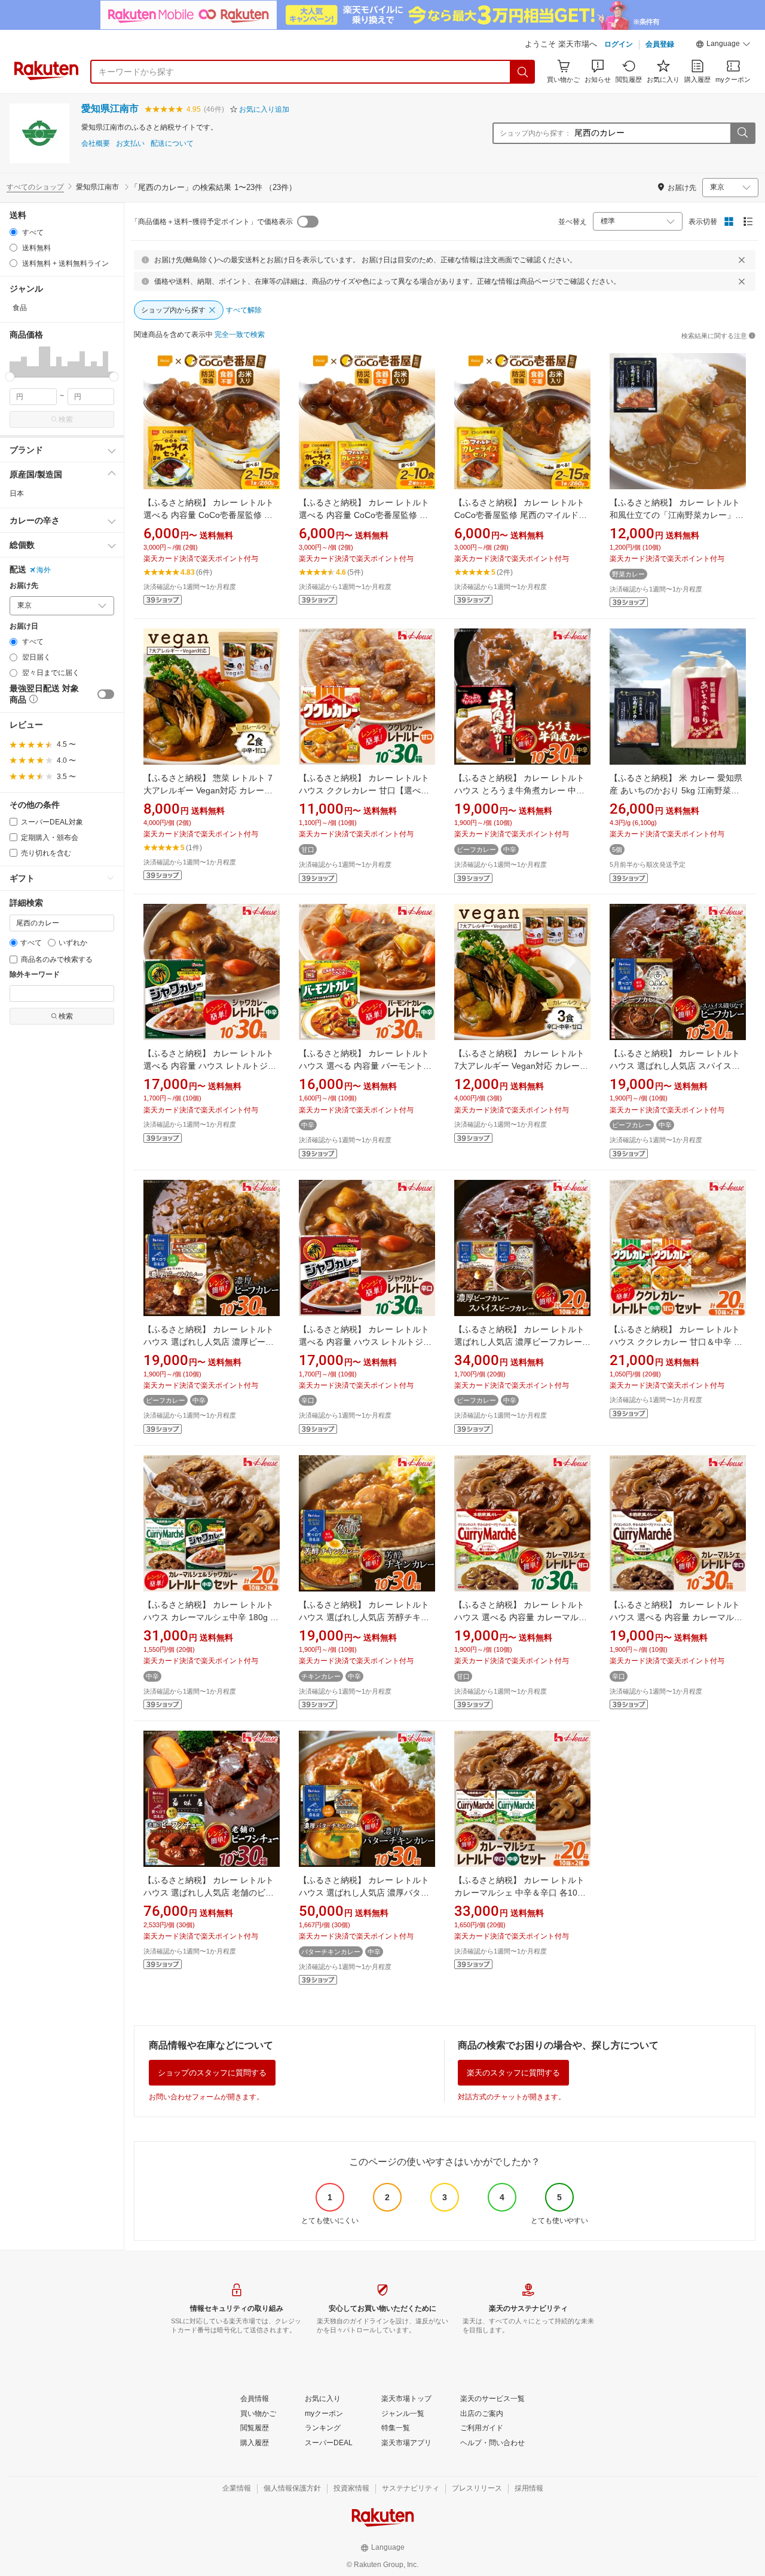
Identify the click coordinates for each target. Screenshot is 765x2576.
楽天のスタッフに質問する (513, 2073)
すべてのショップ (35, 187)
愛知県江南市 (110, 108)
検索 (66, 419)
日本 (17, 493)
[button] (723, 45)
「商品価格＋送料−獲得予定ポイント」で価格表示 (212, 222)
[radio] (13, 232)
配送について (172, 144)
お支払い (130, 144)
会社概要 (96, 144)
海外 (44, 570)
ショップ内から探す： (535, 133)
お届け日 (24, 626)
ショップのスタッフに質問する (212, 2073)
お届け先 (24, 586)
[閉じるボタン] (742, 260)
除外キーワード (35, 975)
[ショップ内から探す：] (742, 133)
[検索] (523, 72)
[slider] (10, 377)
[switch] (106, 694)
